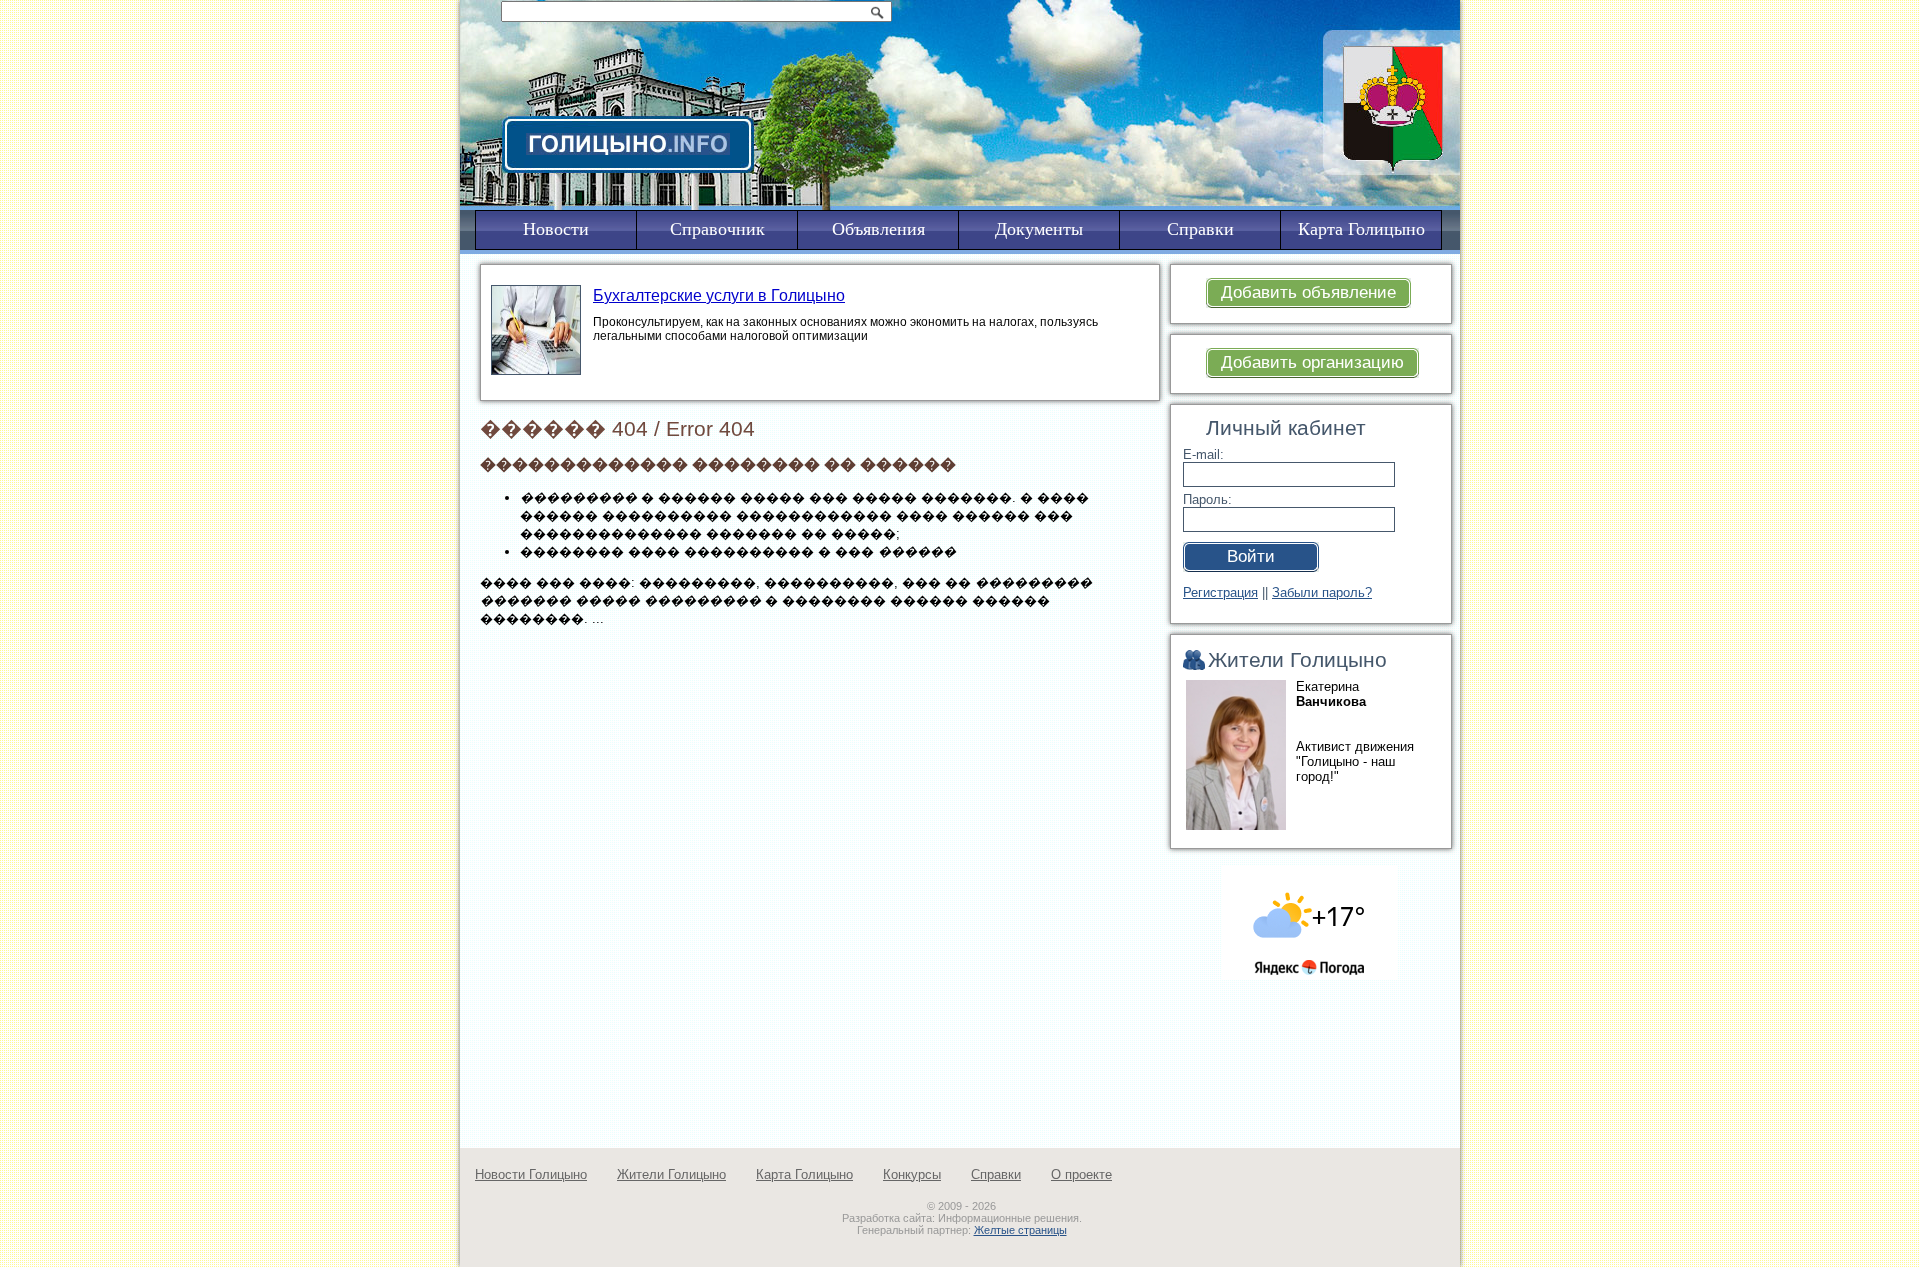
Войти (1251, 556)
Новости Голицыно (531, 1174)
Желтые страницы (1020, 1230)
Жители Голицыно (671, 1174)
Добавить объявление (1308, 292)
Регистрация (1220, 592)
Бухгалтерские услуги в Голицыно (719, 295)
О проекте (1081, 1174)
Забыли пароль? (1322, 592)
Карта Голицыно (804, 1174)
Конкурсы (912, 1174)
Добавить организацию (1312, 362)
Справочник (717, 229)
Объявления (878, 229)
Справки (996, 1174)
